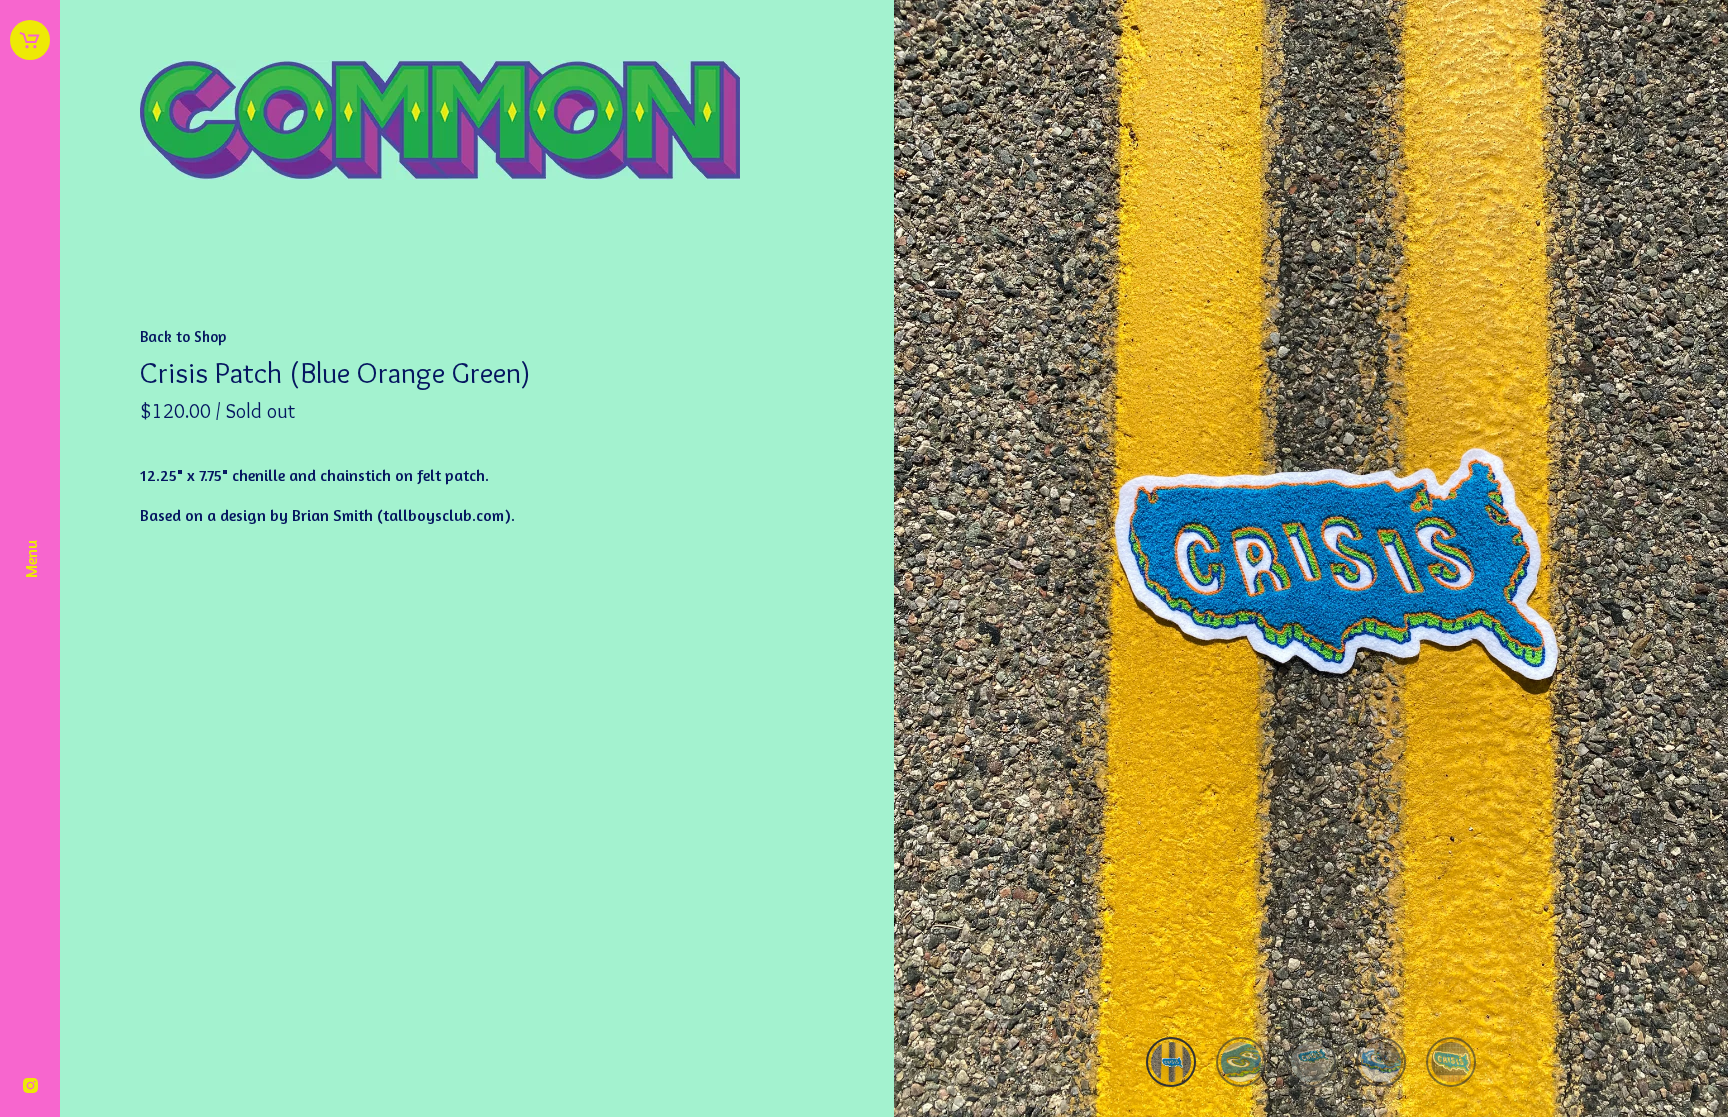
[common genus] (477, 124)
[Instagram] (30, 1087)
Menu (30, 559)
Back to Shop (183, 336)
